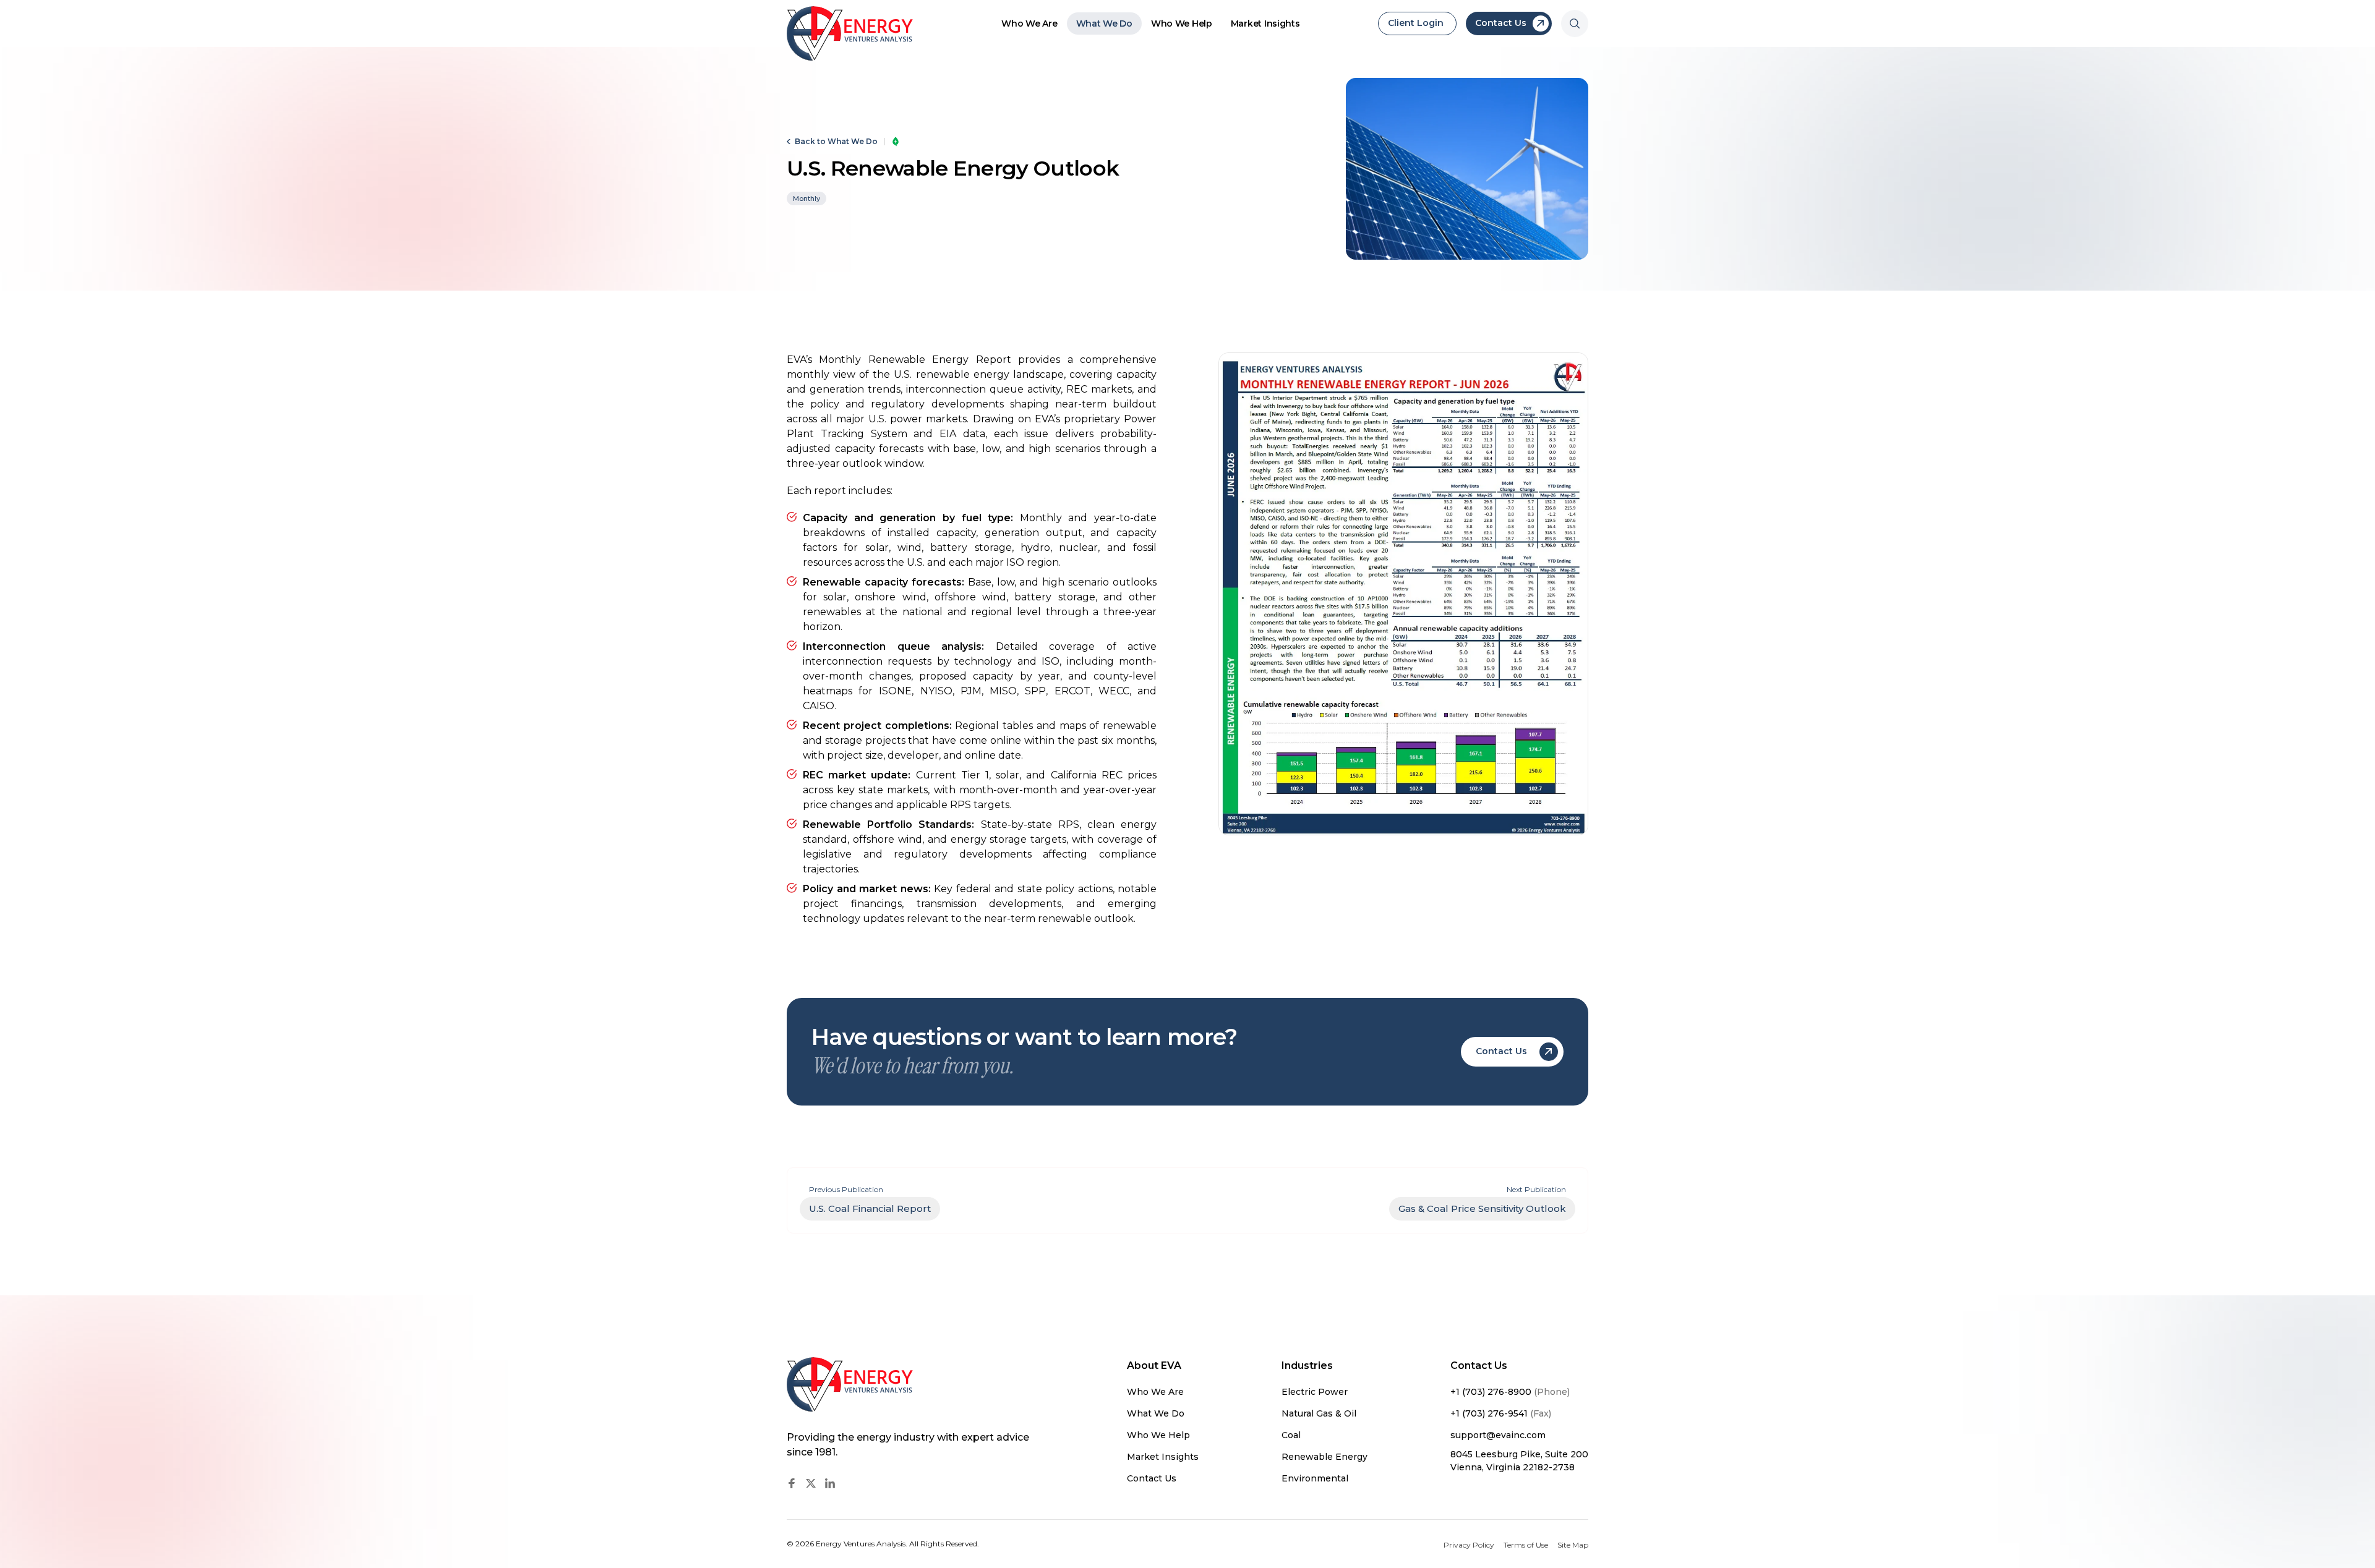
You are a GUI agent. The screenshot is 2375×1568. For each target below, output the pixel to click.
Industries (1307, 1366)
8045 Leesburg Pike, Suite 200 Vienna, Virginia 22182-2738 (1519, 1461)
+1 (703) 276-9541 (1501, 1413)
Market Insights (1265, 23)
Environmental (1315, 1478)
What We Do (1104, 23)
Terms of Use (1526, 1545)
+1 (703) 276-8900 (1510, 1392)
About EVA (1154, 1366)
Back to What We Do (836, 142)
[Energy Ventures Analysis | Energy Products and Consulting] (850, 33)
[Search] (1575, 23)
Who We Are (1029, 23)
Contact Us (1152, 1478)
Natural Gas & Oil (1319, 1413)
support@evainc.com (1498, 1435)
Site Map (1573, 1545)
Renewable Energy (1324, 1457)
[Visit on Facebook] (792, 1483)
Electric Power (1315, 1392)
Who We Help (1182, 23)
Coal (1291, 1435)
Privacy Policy (1469, 1545)
